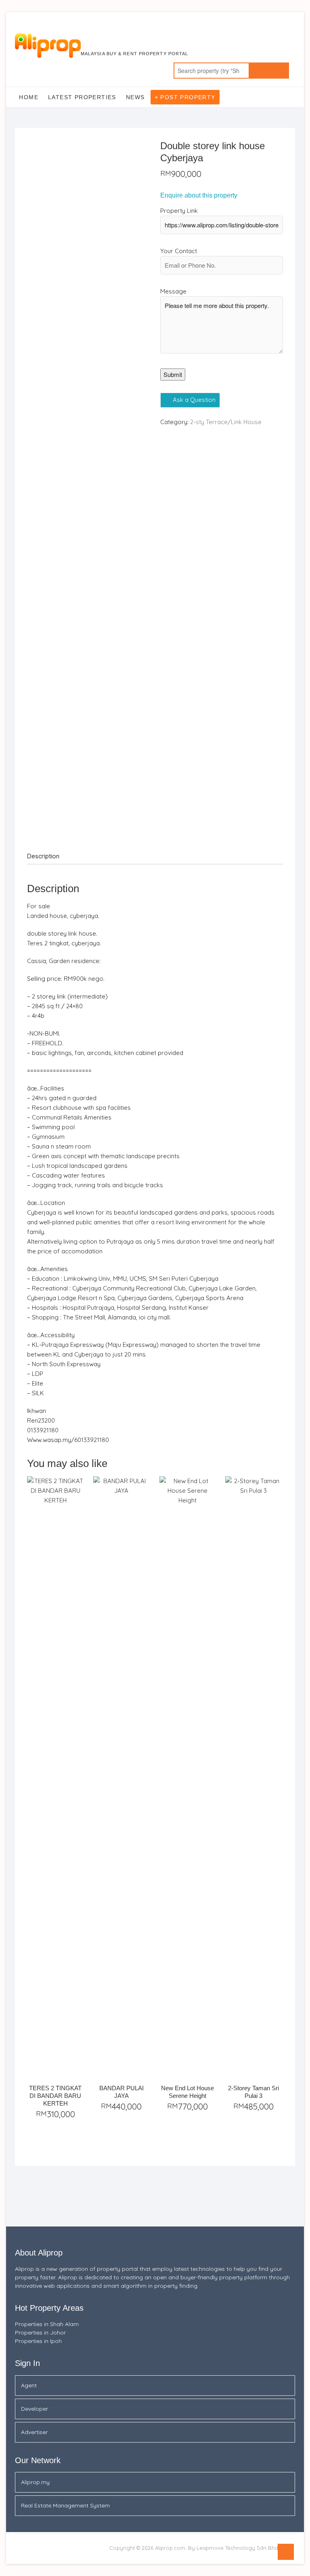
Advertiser (34, 2432)
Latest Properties (82, 97)
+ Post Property (185, 97)
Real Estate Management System (65, 2505)
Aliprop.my (35, 2482)
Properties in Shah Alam (47, 2324)
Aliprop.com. (171, 2548)
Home (29, 97)
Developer (35, 2409)
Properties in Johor (40, 2333)
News (135, 97)
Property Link (179, 211)
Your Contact (179, 251)
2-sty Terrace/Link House (226, 422)
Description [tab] (43, 856)
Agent (29, 2385)
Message (173, 291)
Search (269, 71)
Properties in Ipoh (38, 2341)
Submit (173, 374)
